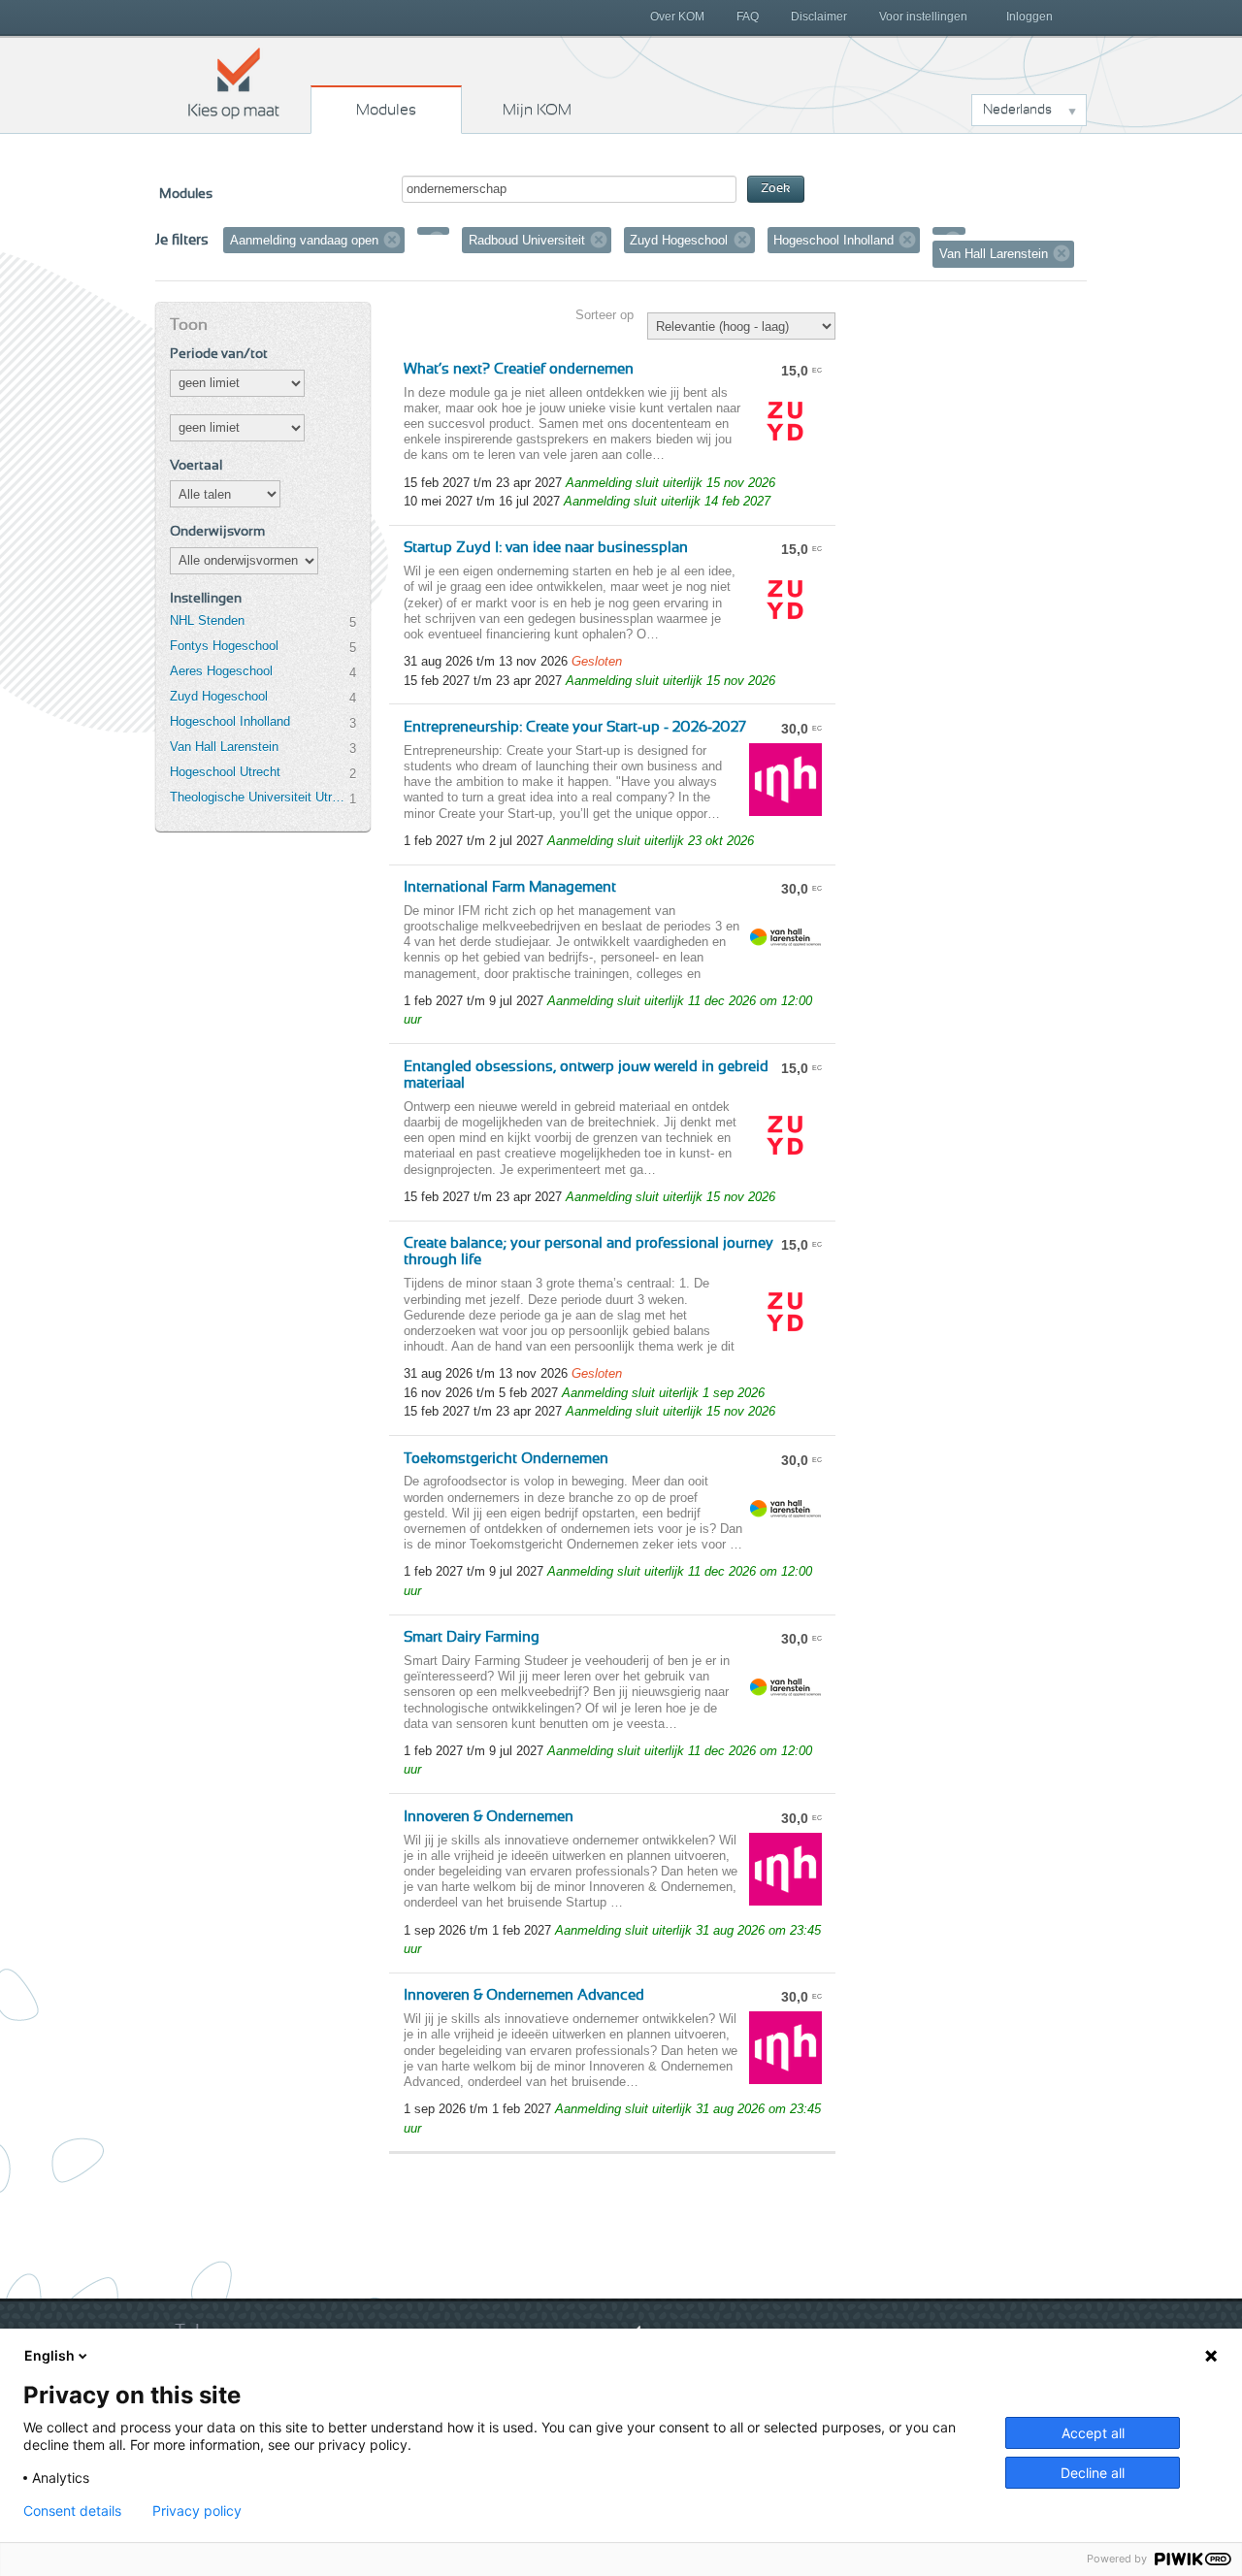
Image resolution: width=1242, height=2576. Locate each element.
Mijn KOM (537, 110)
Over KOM (677, 16)
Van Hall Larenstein (224, 747)
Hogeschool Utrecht (225, 772)
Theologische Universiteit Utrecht (259, 797)
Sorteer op (605, 315)
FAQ (748, 16)
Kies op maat (234, 82)
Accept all (1093, 2433)
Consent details (72, 2511)
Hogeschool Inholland (230, 721)
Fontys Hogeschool (224, 646)
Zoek (776, 189)
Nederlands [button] (1017, 110)
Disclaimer (819, 16)
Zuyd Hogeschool (219, 696)
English (49, 2355)
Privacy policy (197, 2511)
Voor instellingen (923, 16)
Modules (386, 110)
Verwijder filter (392, 240)
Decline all (1093, 2473)
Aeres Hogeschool (221, 671)
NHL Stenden (207, 620)
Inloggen (1030, 16)
